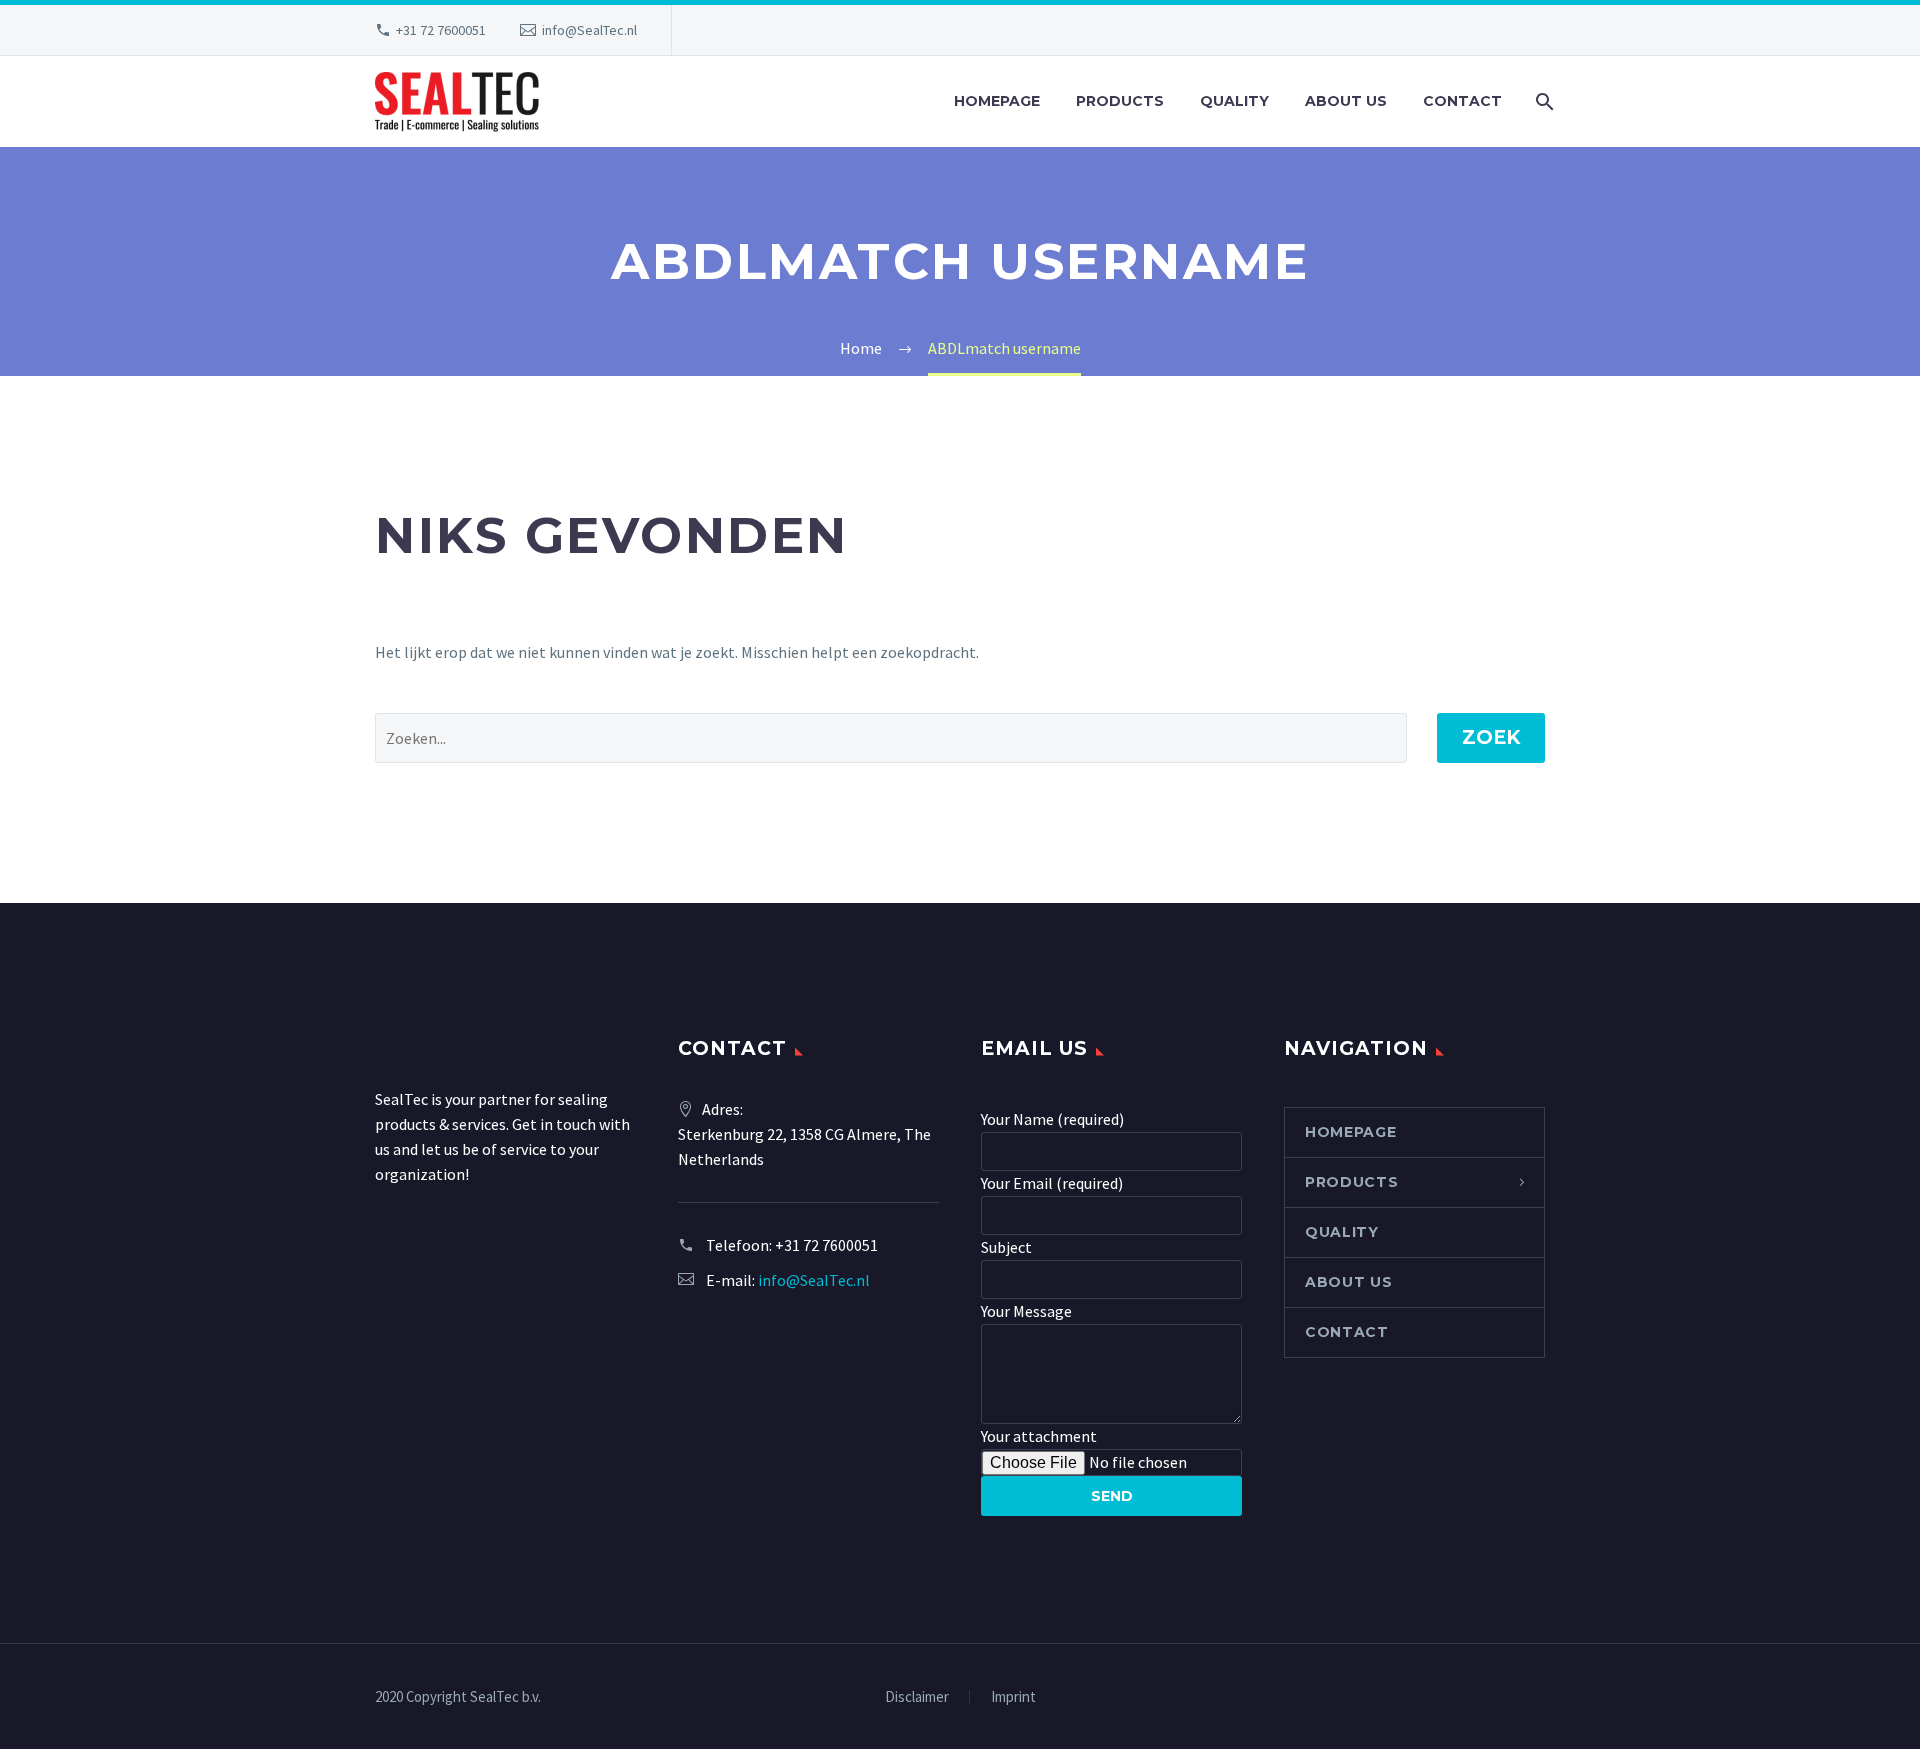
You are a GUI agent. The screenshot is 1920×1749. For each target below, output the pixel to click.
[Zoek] (1542, 101)
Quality (1234, 101)
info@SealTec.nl (589, 30)
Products (1120, 101)
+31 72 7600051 (441, 30)
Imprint (1013, 1697)
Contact (1462, 101)
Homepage (997, 101)
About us (1346, 101)
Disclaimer (917, 1697)
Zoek (1491, 737)
